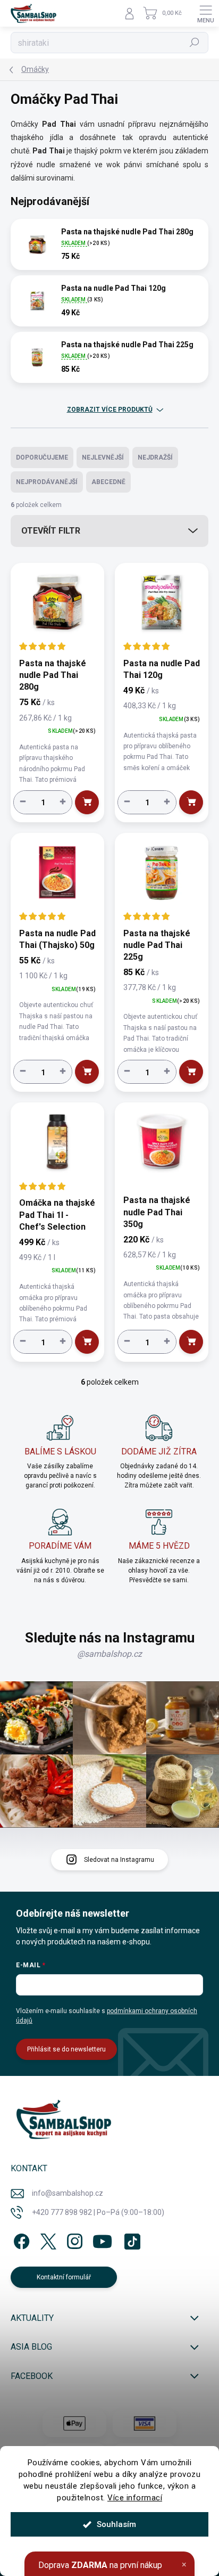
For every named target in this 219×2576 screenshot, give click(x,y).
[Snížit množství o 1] (23, 802)
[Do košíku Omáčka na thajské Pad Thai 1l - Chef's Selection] (87, 1342)
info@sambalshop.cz (68, 2193)
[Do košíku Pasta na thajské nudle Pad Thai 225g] (191, 1072)
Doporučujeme (42, 457)
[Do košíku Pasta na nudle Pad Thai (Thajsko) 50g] (87, 1072)
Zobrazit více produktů (110, 410)
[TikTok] (130, 2239)
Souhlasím (116, 2524)
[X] (47, 2239)
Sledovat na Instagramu (119, 1860)
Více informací (135, 2498)
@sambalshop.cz (109, 1654)
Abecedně (108, 482)
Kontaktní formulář (64, 2277)
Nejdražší (155, 457)
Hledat (195, 43)
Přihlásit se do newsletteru (66, 2049)
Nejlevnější (103, 457)
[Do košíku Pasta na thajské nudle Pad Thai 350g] (191, 1342)
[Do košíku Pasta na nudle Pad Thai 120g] (191, 802)
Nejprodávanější (47, 482)
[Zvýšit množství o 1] (63, 802)
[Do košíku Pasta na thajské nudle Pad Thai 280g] (87, 802)
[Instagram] (73, 2239)
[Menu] (206, 13)
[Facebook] (20, 2239)
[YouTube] (102, 2239)
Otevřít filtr (51, 531)
